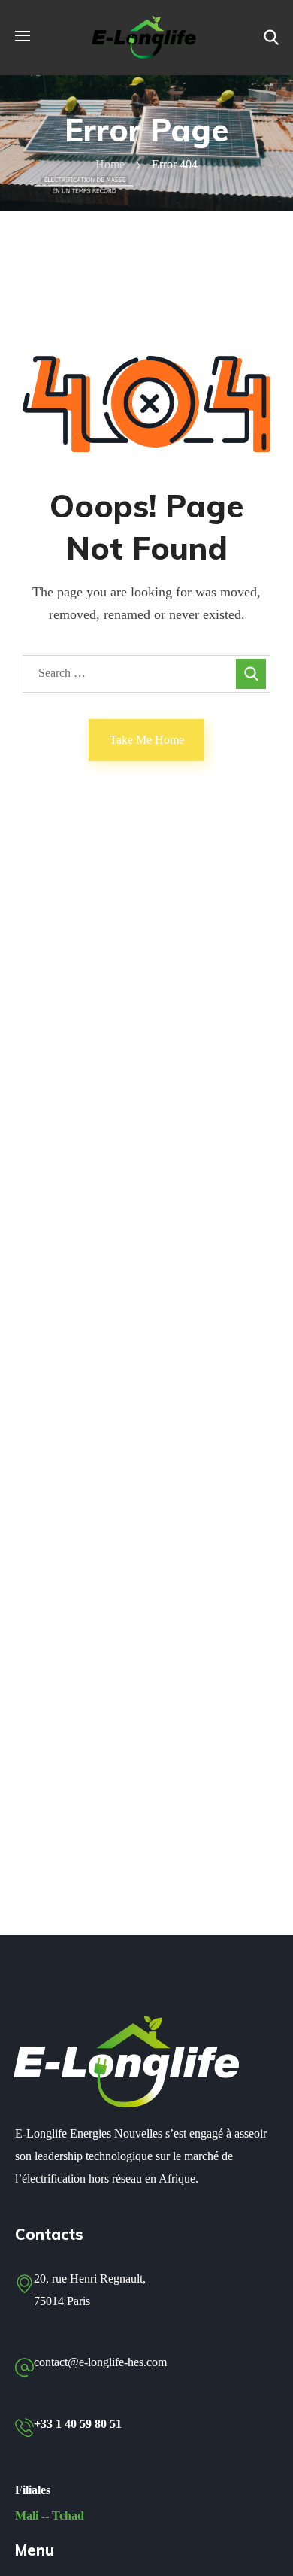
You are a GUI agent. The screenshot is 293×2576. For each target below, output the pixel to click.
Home (110, 164)
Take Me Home (147, 740)
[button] (271, 38)
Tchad (68, 2515)
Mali (27, 2515)
